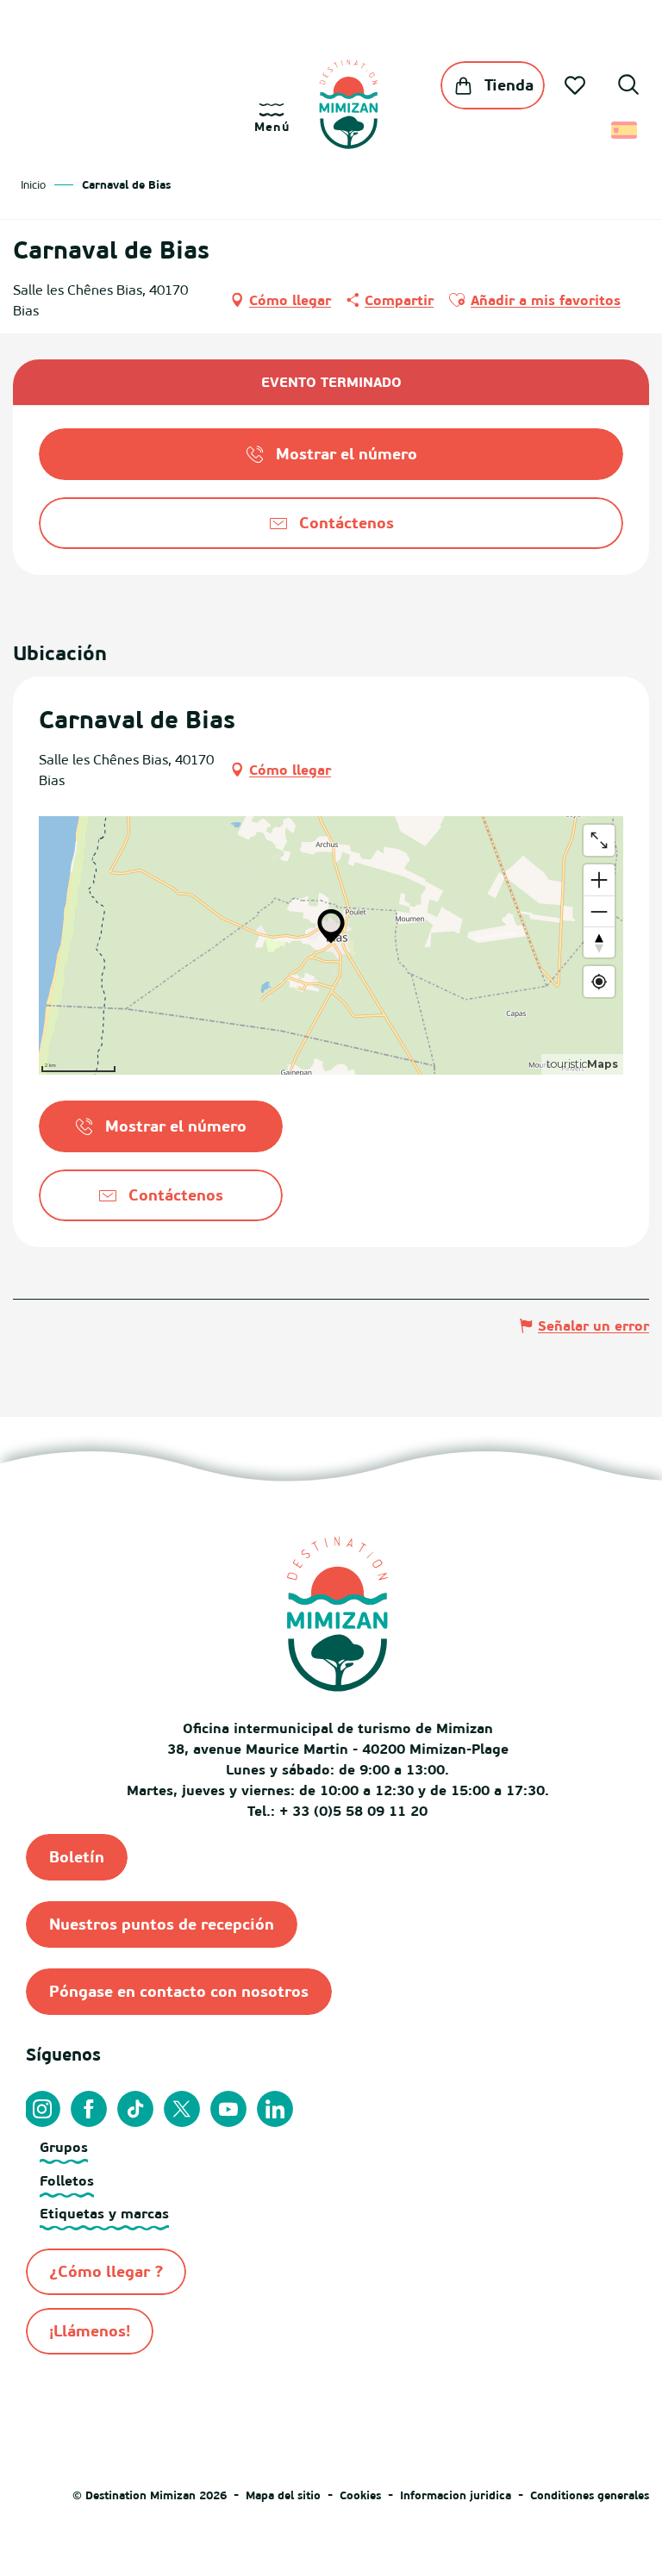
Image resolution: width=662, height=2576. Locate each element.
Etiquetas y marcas (104, 2213)
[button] (628, 87)
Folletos (67, 2180)
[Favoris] (577, 85)
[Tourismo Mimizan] (349, 104)
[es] (625, 130)
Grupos (64, 2147)
